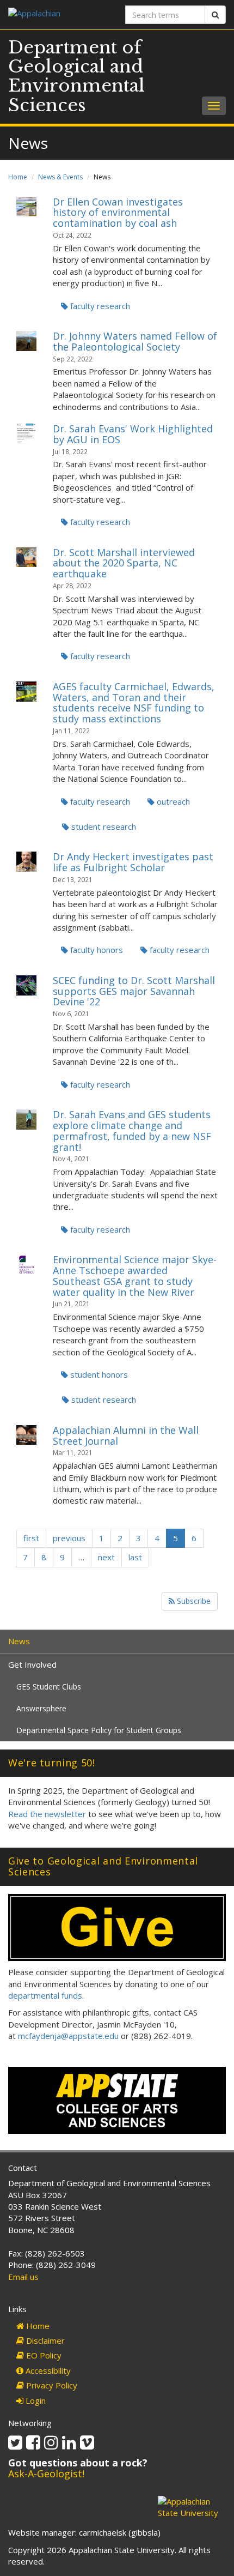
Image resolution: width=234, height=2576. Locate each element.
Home (18, 177)
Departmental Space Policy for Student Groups (99, 1730)
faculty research (99, 306)
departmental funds (45, 1995)
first (31, 1538)
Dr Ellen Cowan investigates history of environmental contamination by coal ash (118, 213)
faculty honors (96, 950)
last (135, 1557)
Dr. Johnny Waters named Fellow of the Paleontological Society (135, 341)
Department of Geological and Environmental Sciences (76, 76)
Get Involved (32, 1664)
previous (69, 1538)
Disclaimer (44, 2340)
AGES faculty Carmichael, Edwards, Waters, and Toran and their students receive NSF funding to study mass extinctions (134, 702)
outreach (172, 801)
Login (35, 2400)
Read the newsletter (47, 1814)
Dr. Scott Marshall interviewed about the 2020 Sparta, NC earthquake (124, 563)
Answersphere (41, 1708)
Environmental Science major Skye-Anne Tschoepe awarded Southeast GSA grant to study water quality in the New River (135, 1275)
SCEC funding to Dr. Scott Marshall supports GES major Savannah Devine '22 (134, 991)
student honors (98, 1374)
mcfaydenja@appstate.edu (68, 2036)
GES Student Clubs (49, 1687)
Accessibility (47, 2370)
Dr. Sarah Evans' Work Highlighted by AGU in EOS (133, 434)
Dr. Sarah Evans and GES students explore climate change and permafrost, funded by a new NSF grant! (132, 1130)
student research (103, 827)
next (106, 1557)
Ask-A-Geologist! (46, 2474)
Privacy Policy (51, 2385)
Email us (23, 2277)
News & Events (60, 177)
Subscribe (193, 1601)
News (19, 1641)
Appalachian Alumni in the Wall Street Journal (126, 1435)
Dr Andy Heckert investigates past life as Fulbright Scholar (133, 862)
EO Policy (43, 2355)
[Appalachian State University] (59, 14)
